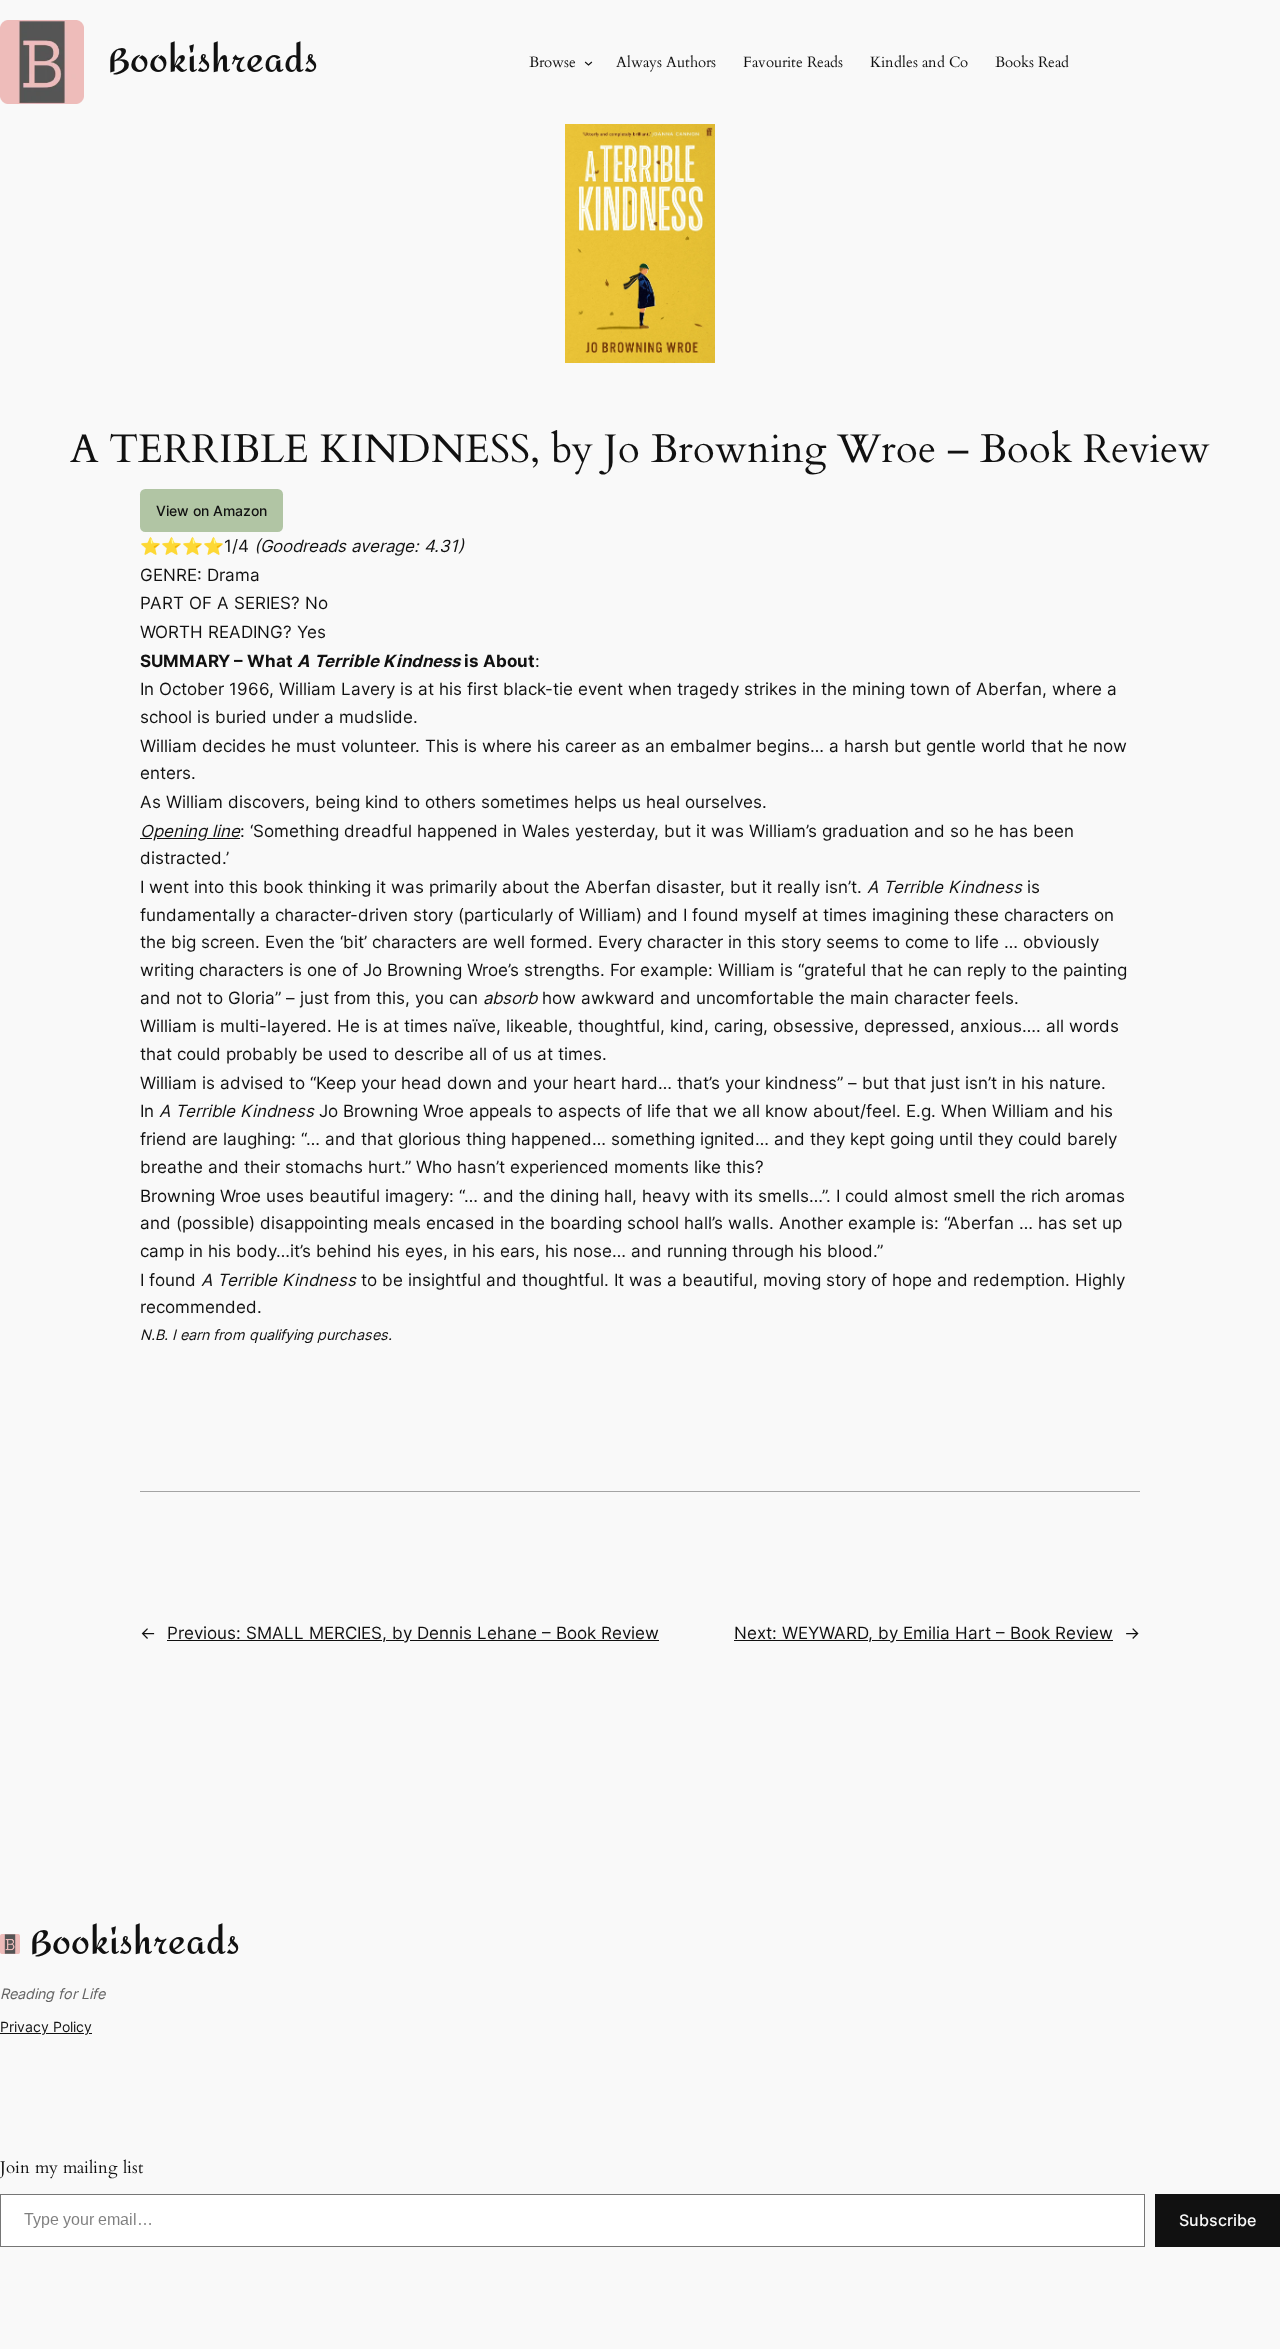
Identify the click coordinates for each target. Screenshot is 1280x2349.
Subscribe (1217, 2220)
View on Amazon (211, 510)
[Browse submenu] (588, 62)
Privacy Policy (46, 2026)
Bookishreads (213, 61)
